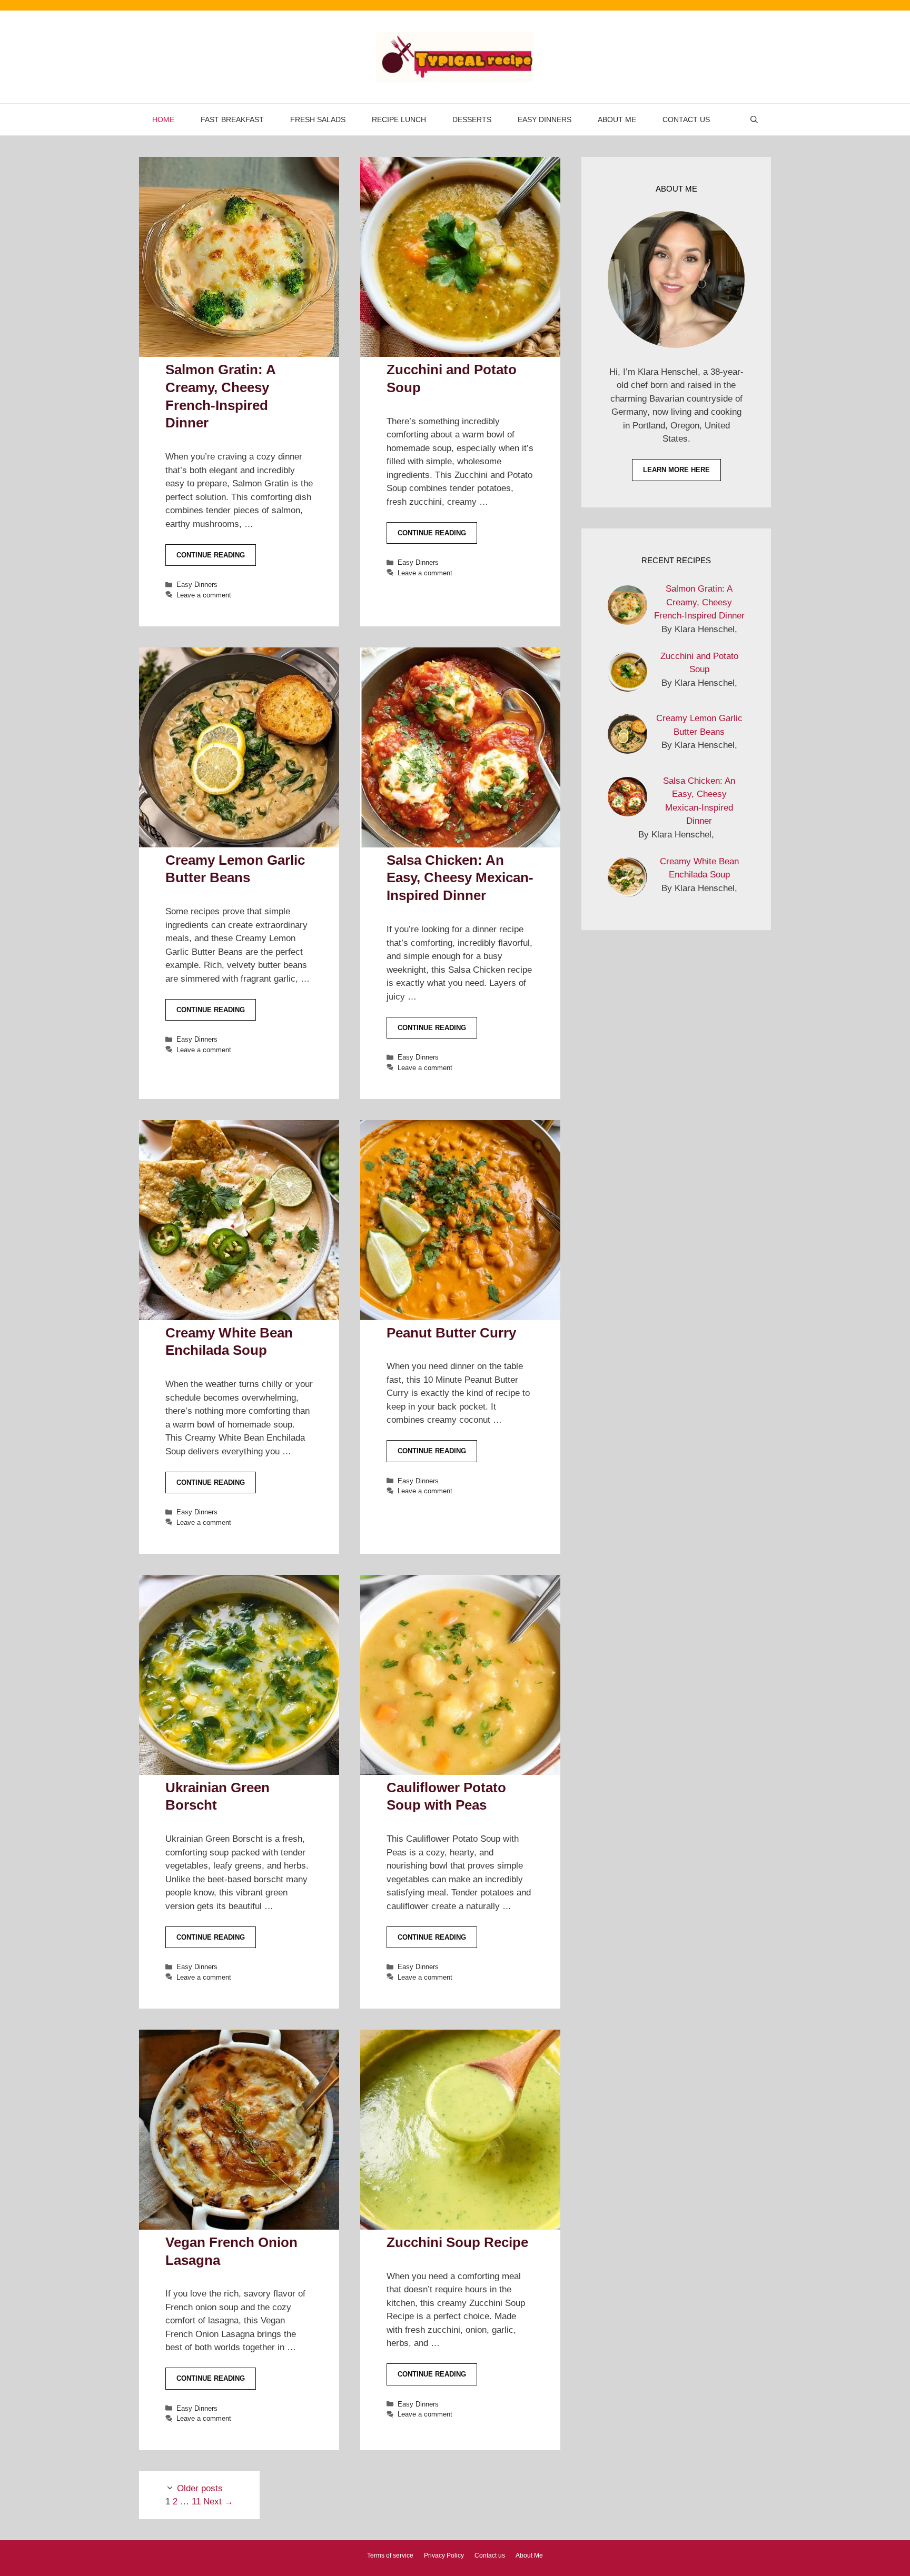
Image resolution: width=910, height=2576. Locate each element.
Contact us (686, 119)
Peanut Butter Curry (451, 1333)
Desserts (472, 119)
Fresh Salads (318, 119)
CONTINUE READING (211, 555)
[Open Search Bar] (754, 119)
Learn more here (676, 470)
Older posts (200, 2488)
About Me (617, 119)
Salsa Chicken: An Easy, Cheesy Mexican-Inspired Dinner (460, 878)
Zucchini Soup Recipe (457, 2242)
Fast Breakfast (232, 119)
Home (163, 119)
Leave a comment (204, 595)
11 (196, 2502)
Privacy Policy (444, 2555)
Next (218, 2502)
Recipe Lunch (399, 119)
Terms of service (390, 2555)
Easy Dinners (545, 119)
